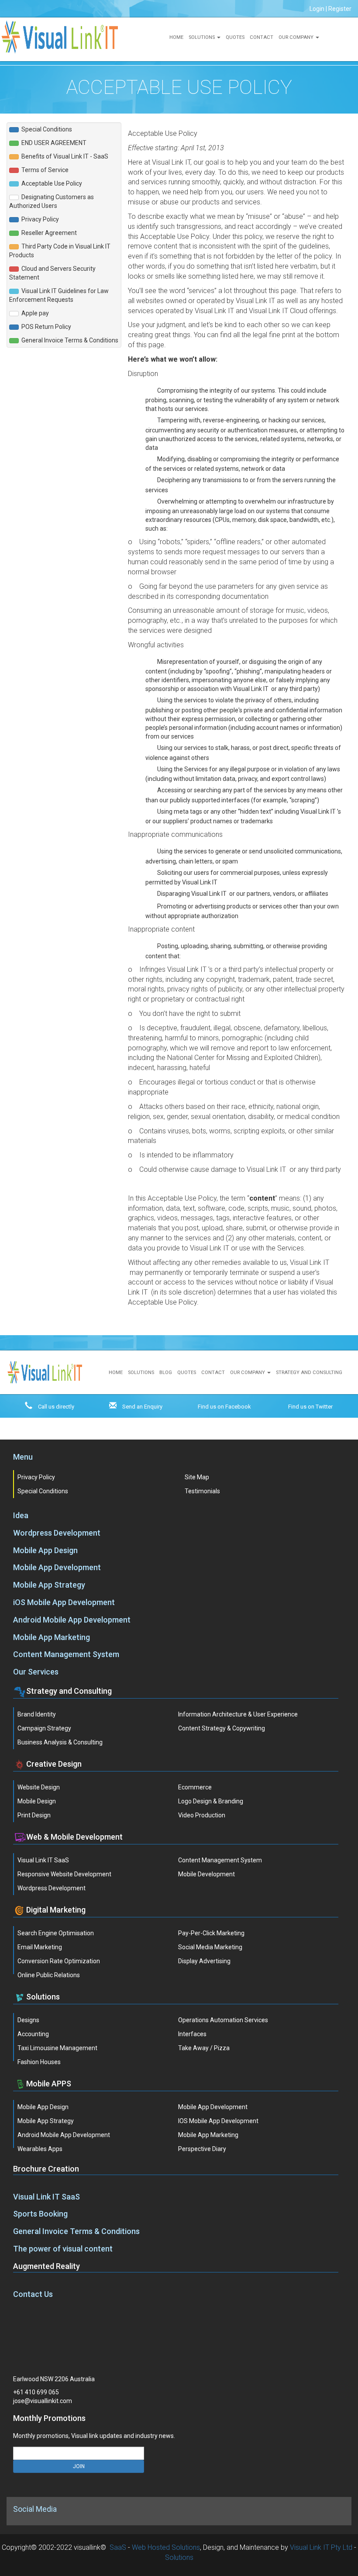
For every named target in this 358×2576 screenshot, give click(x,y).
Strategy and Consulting (309, 1373)
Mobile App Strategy (49, 1585)
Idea (21, 1515)
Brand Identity (37, 1714)
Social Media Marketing (210, 1947)
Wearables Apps (40, 2149)
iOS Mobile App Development (64, 1602)
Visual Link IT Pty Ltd (321, 2547)
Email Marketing (40, 1947)
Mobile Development (207, 1874)
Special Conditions (43, 1491)
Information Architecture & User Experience (238, 1714)
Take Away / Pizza (204, 2048)
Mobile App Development (57, 1567)
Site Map (197, 1477)
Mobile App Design (45, 1550)
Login (317, 9)
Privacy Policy (36, 1477)
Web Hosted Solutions (166, 2547)
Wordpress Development (57, 1533)
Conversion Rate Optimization (59, 1961)
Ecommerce (195, 1787)
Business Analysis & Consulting (60, 1742)
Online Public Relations (49, 1975)
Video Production (202, 1815)
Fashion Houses (39, 2062)
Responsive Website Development (64, 1874)
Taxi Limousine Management (57, 2048)
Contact (262, 37)
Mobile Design (37, 1801)
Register (340, 9)
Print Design (34, 1815)
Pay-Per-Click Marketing (211, 1933)
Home (176, 37)
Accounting (33, 2034)
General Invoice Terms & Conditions (76, 2231)
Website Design (39, 1787)
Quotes (235, 37)
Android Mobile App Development (72, 1620)
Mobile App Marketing (52, 1637)
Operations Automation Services (223, 2020)
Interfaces (192, 2034)
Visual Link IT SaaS (43, 1860)
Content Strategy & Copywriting (222, 1728)
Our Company (296, 37)
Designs (28, 2020)
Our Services (36, 1672)
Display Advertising (204, 1961)
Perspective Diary (202, 2149)
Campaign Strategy (44, 1728)
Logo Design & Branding (211, 1801)
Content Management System (66, 1654)
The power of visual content (63, 2249)
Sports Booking (40, 2214)
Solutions (202, 37)
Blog (166, 1373)
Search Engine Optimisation (56, 1933)
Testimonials (202, 1491)
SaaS (118, 2547)
